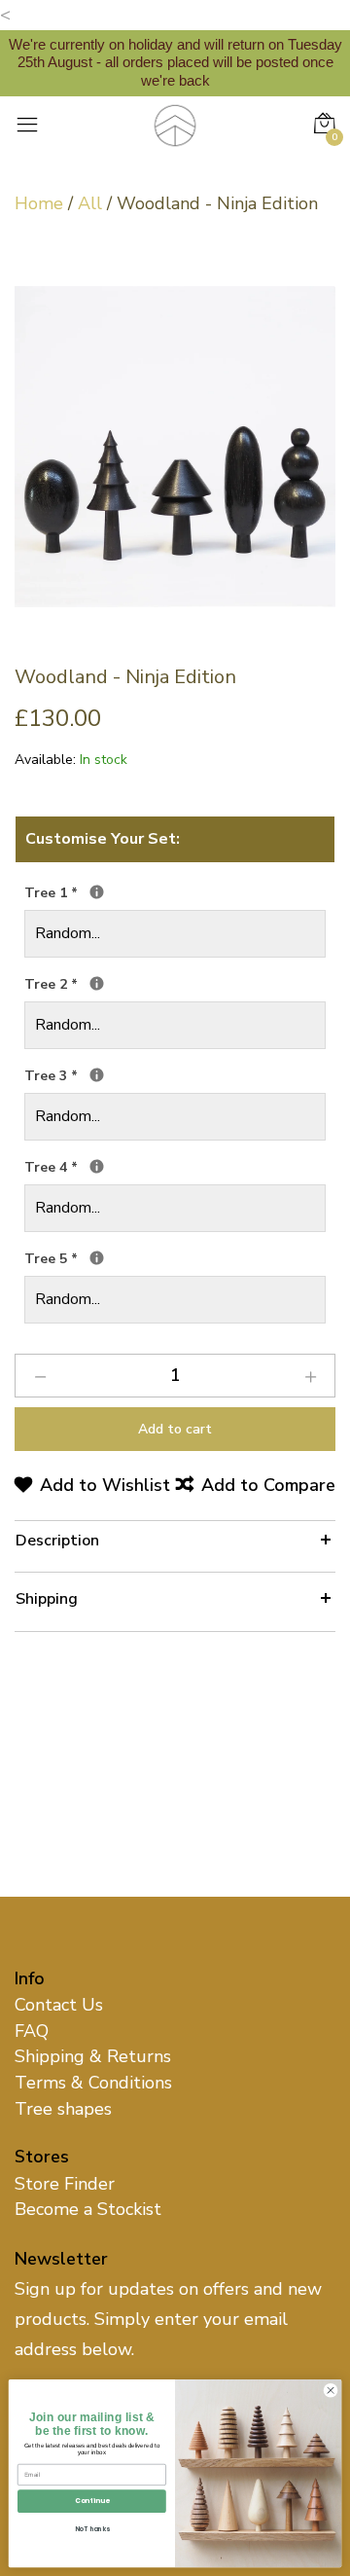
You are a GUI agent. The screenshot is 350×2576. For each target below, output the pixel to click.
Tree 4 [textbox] (132, 1166)
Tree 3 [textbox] (132, 1075)
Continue (92, 2501)
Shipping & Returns (93, 2056)
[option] (175, 447)
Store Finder (65, 2184)
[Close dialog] (330, 2391)
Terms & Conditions (93, 2083)
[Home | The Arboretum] (175, 124)
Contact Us (59, 2005)
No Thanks (92, 2529)
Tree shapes (63, 2109)
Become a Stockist (88, 2209)
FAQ (32, 2031)
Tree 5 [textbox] (132, 1258)
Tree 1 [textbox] (132, 892)
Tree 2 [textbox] (132, 983)
